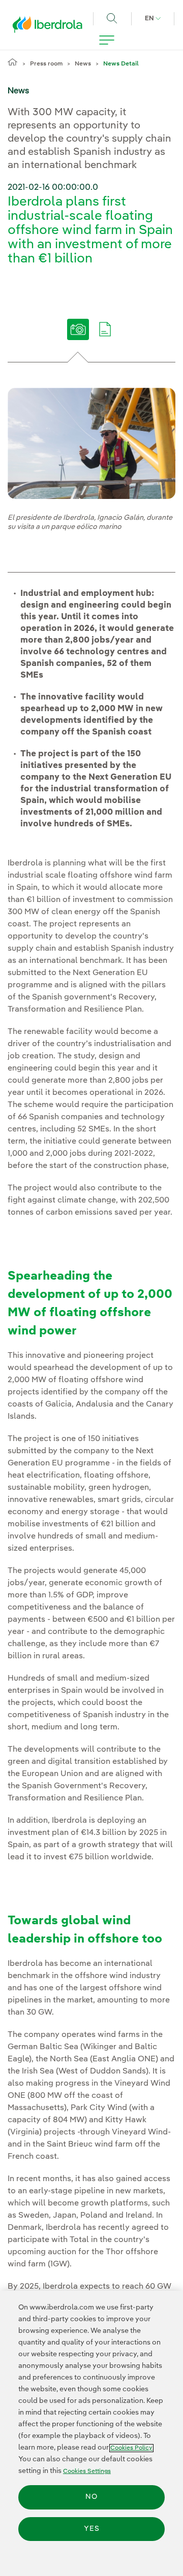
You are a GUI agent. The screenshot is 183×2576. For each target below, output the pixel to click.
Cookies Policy (131, 2448)
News (83, 64)
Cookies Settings (87, 2471)
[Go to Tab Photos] (78, 337)
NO (91, 2497)
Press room (46, 64)
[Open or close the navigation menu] (107, 40)
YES (92, 2529)
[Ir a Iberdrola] (50, 27)
